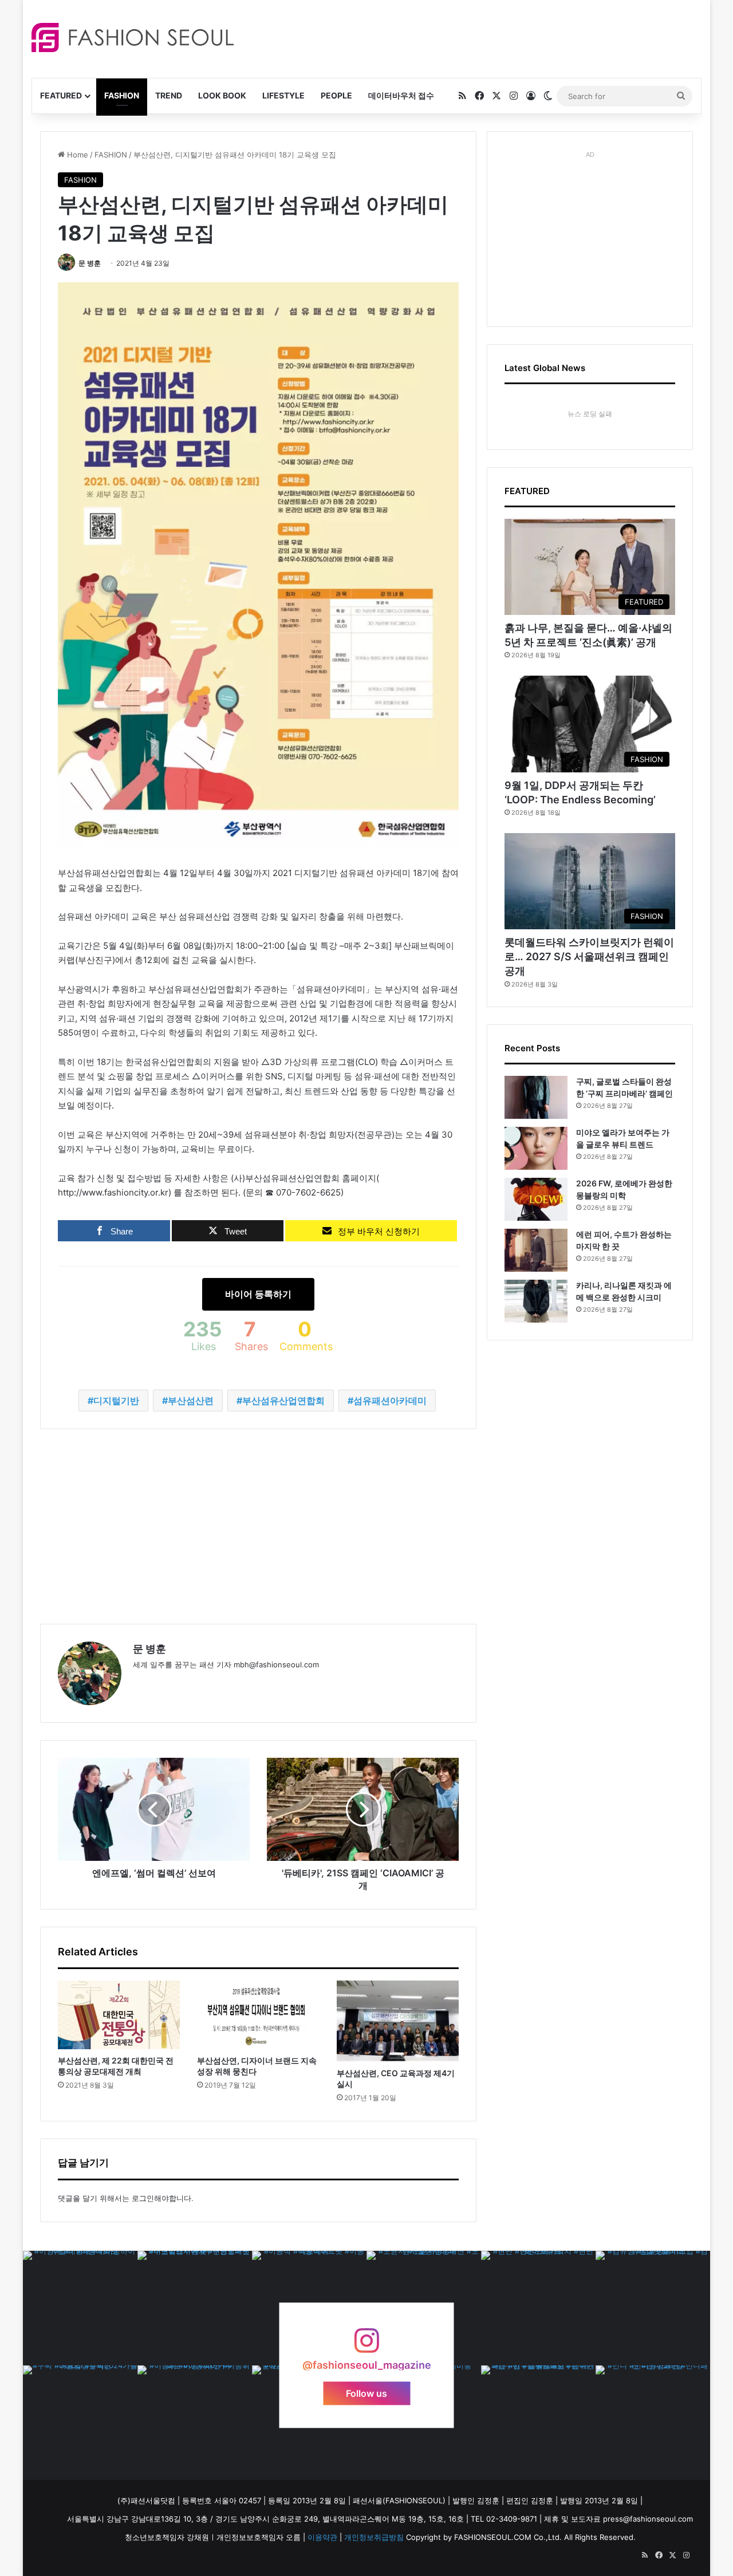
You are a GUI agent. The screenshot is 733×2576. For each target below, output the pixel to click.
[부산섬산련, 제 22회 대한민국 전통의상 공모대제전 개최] (119, 2015)
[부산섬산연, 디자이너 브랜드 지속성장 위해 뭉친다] (258, 2015)
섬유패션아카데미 (390, 1401)
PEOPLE (336, 95)
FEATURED (61, 95)
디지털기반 (116, 1401)
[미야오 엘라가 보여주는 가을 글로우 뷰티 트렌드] (536, 1148)
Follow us (366, 2393)
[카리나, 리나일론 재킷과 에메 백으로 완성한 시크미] (536, 1301)
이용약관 (322, 2537)
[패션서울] (133, 38)
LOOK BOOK (222, 95)
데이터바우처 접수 (401, 95)
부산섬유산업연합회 (283, 1401)
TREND (169, 95)
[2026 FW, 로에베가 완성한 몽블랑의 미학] (536, 1199)
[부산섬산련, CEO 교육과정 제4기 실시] (398, 2021)
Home (76, 155)
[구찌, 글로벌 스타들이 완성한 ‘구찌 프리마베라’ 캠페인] (536, 1097)
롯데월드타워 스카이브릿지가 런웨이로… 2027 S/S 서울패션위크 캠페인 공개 (589, 956)
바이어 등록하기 (258, 1294)
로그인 (143, 2198)
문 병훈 (90, 263)
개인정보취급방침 (374, 2537)
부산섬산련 (191, 1401)
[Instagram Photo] (80, 2308)
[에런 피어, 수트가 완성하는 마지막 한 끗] (536, 1250)
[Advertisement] (469, 37)
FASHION (122, 95)
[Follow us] (366, 2346)
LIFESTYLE (283, 95)
